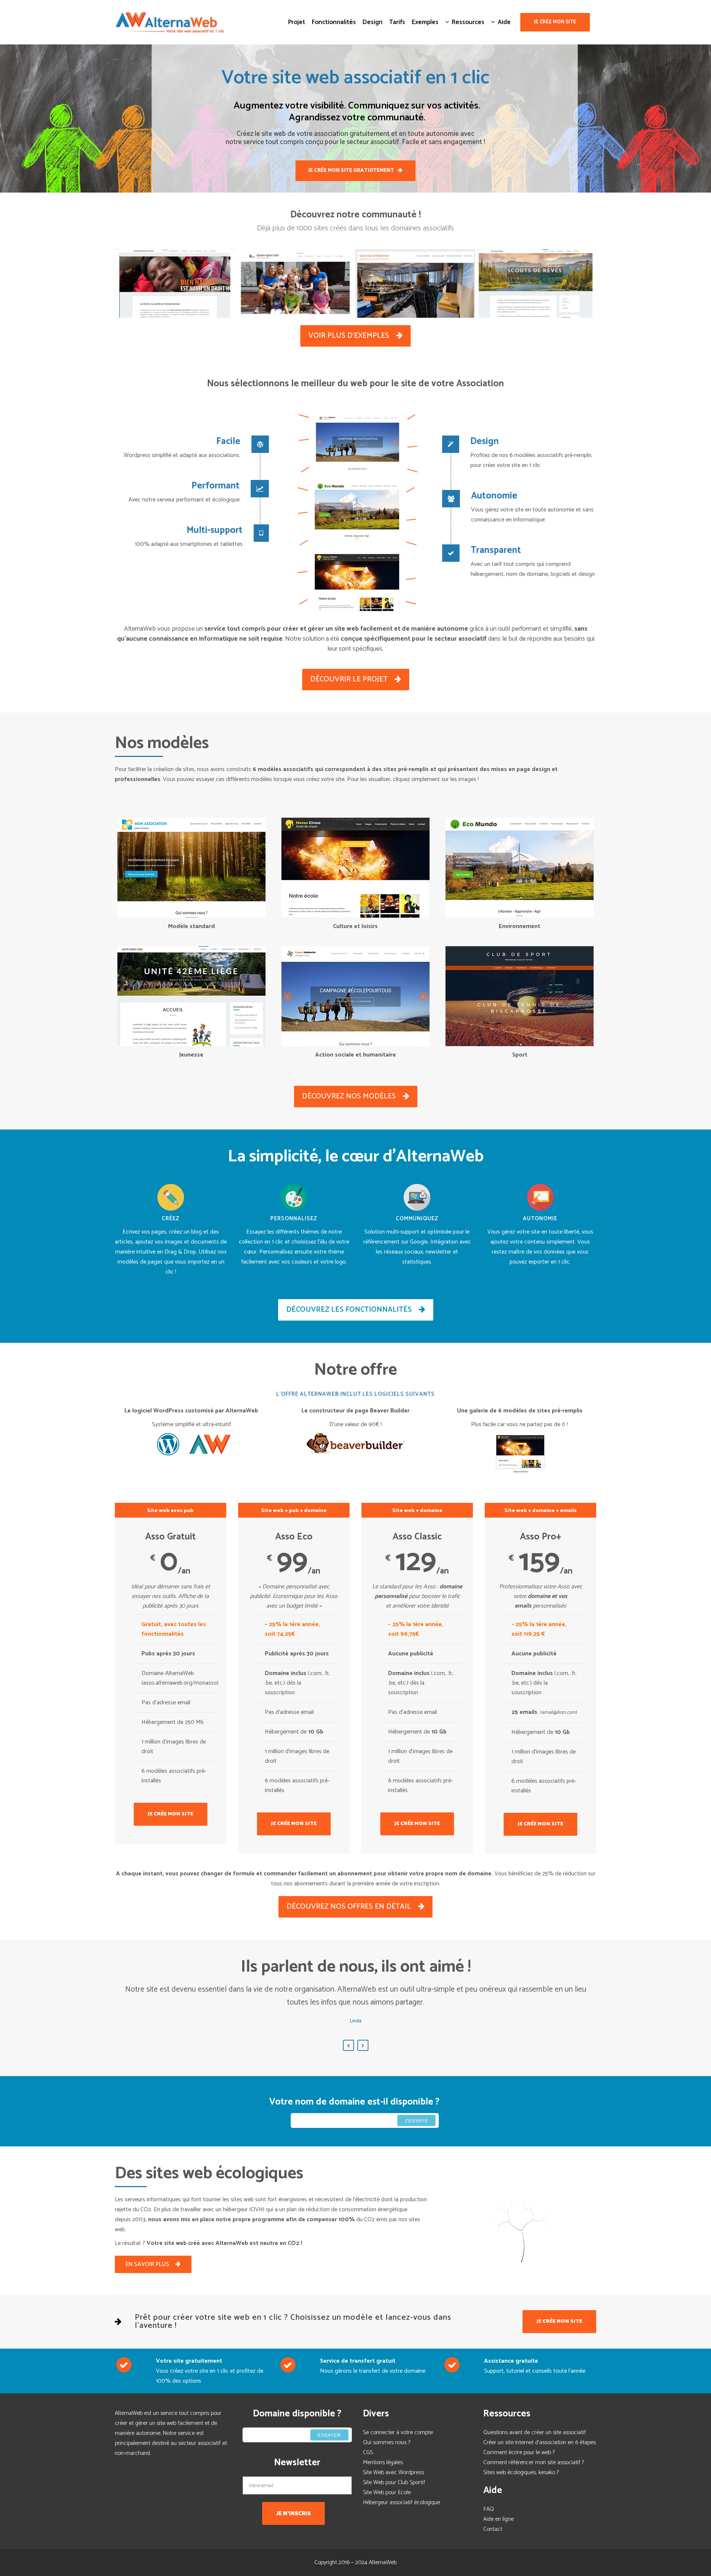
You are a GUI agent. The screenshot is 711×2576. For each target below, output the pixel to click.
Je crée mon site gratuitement (351, 171)
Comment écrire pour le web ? (519, 2452)
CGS (368, 2452)
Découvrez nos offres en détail (349, 1907)
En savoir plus (147, 2264)
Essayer (329, 2435)
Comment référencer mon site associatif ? (534, 2462)
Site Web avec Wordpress (393, 2472)
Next (363, 2045)
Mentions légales (383, 2462)
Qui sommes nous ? (387, 2442)
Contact (493, 2529)
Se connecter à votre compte (398, 2432)
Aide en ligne (498, 2519)
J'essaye (416, 2121)
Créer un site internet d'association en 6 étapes (540, 2442)
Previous (348, 2045)
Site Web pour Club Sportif (394, 2482)
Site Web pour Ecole (387, 2492)
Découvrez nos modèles (349, 1096)
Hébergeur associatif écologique (401, 2502)
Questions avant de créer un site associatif (535, 2432)
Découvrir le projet (349, 679)
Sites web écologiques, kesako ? (521, 2472)
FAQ (489, 2509)
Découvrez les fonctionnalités (349, 1310)
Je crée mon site (555, 22)
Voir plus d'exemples (349, 336)
